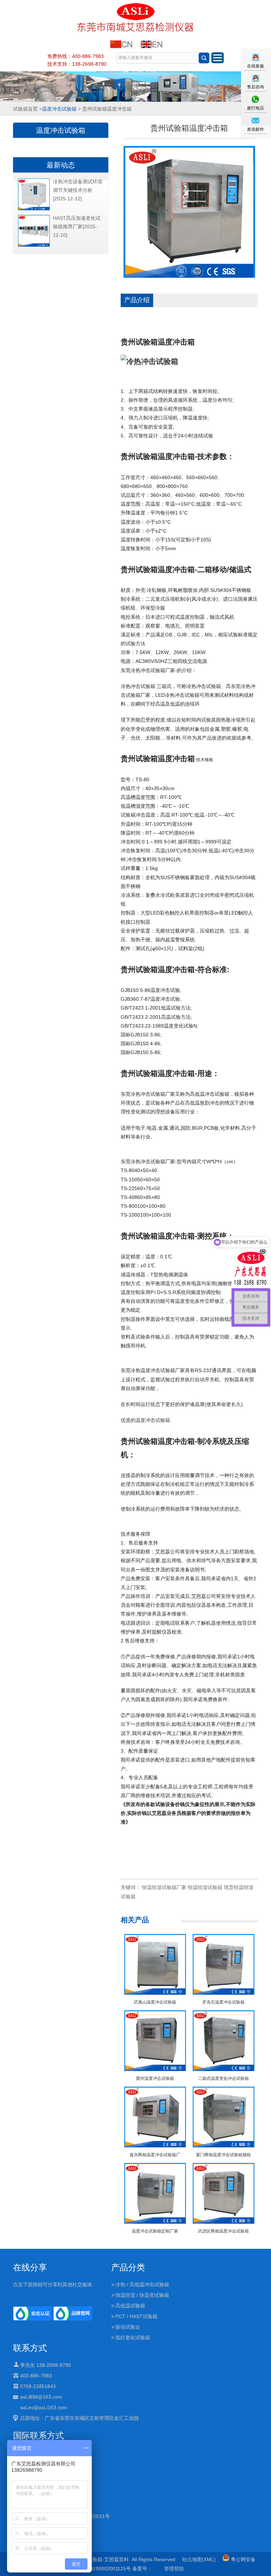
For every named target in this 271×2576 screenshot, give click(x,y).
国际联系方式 (38, 2436)
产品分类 (128, 2267)
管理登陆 (174, 2569)
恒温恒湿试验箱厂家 (164, 1887)
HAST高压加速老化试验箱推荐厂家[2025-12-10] (77, 227)
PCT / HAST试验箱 (136, 2316)
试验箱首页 (25, 109)
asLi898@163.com (41, 2397)
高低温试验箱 (130, 2306)
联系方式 (30, 2348)
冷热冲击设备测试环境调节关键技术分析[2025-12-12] (78, 190)
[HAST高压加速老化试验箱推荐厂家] (34, 245)
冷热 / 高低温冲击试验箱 (142, 2284)
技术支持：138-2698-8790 (77, 64)
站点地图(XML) (199, 2559)
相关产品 (135, 1920)
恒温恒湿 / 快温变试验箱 (142, 2295)
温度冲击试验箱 (59, 109)
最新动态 (61, 165)
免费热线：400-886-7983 (76, 56)
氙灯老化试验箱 (133, 2337)
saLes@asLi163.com (44, 2407)
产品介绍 (137, 300)
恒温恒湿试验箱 (205, 1887)
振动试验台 (128, 2327)
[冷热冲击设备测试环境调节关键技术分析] (34, 209)
